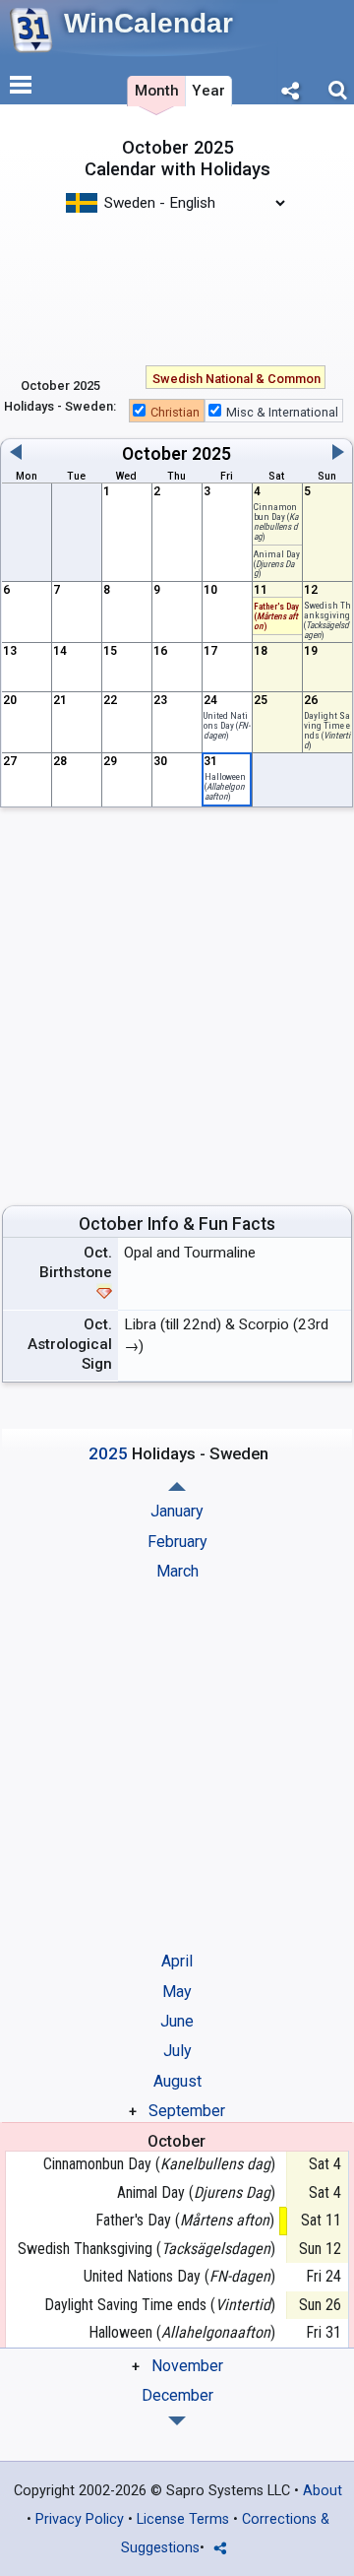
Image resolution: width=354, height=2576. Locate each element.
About (323, 2491)
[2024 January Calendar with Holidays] (177, 2421)
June (177, 2021)
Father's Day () (185, 2220)
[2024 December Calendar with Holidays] (177, 1486)
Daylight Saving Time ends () (327, 730)
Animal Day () (277, 564)
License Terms (183, 2519)
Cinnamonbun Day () (159, 2164)
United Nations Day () (227, 725)
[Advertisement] (177, 279)
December (177, 2395)
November (187, 2366)
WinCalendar (148, 23)
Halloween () (225, 786)
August (177, 2081)
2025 (211, 454)
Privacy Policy (80, 2519)
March (177, 1571)
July (177, 2051)
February (177, 1542)
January (177, 1511)
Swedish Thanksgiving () (146, 2249)
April (177, 1961)
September (187, 2111)
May (177, 1992)
